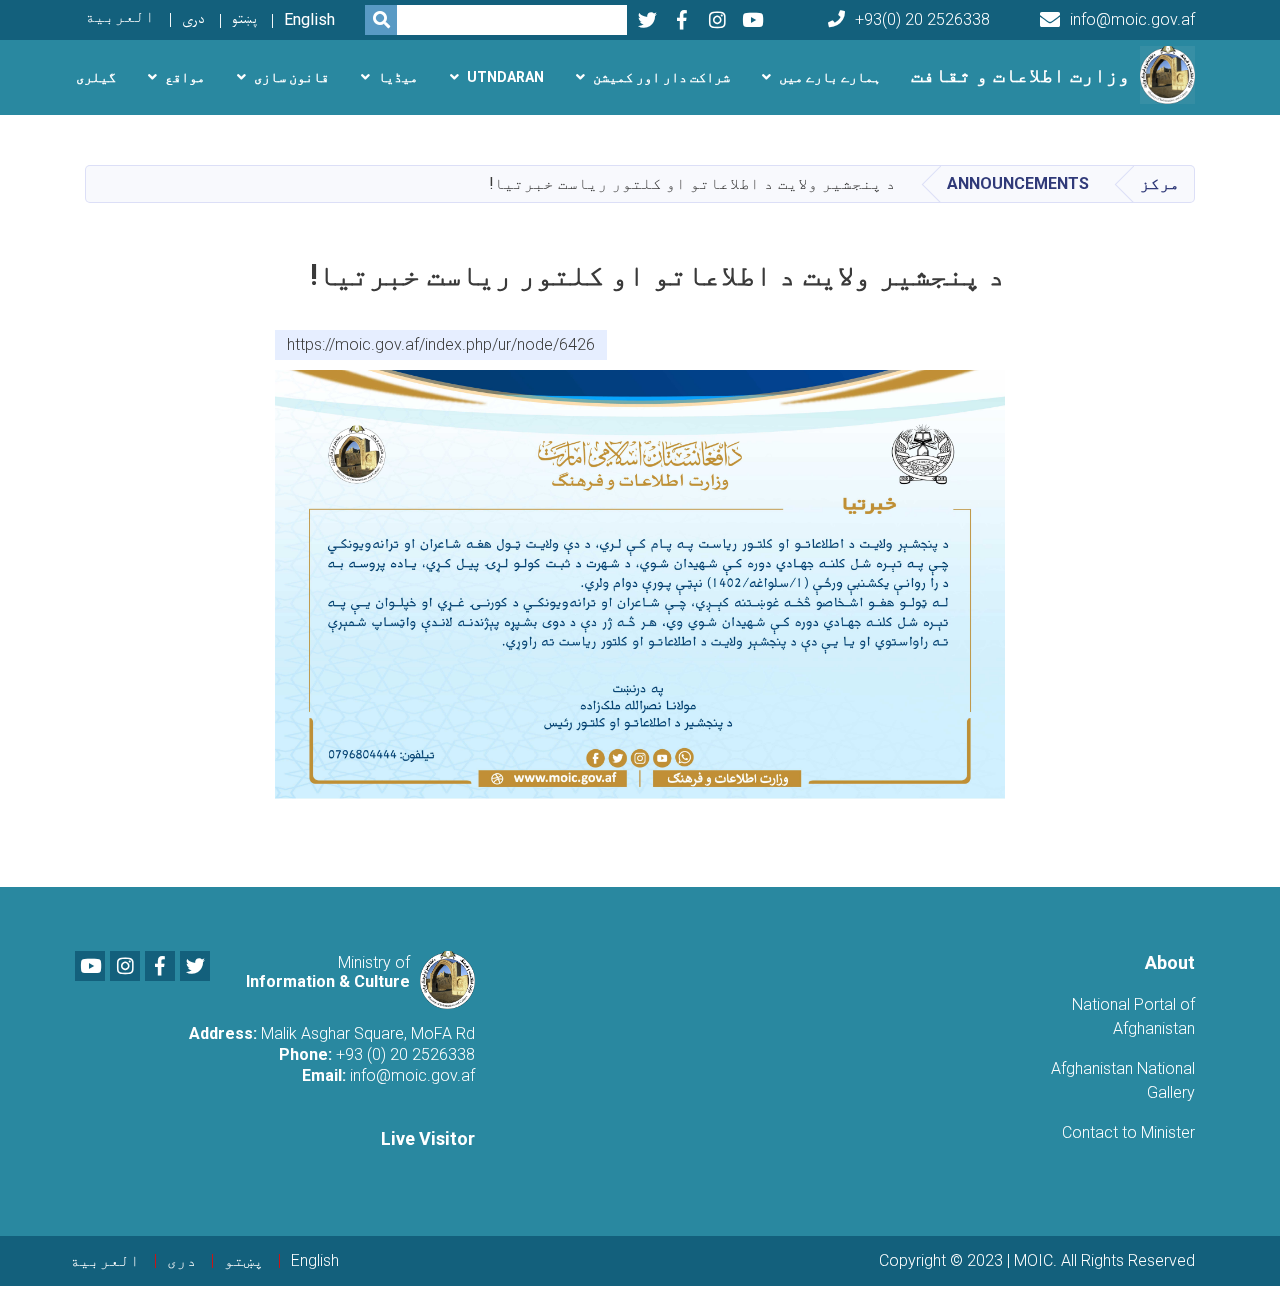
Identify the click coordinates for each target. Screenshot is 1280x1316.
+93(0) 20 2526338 (922, 19)
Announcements (1018, 183)
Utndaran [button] (505, 77)
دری (193, 19)
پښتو (244, 19)
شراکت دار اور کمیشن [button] (661, 77)
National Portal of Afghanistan (1133, 1016)
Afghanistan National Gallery (1123, 1080)
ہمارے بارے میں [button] (830, 77)
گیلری (96, 77)
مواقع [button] (185, 77)
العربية (120, 16)
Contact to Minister (1128, 1132)
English (309, 19)
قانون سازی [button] (291, 77)
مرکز (1160, 183)
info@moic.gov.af (1132, 19)
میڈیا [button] (398, 77)
